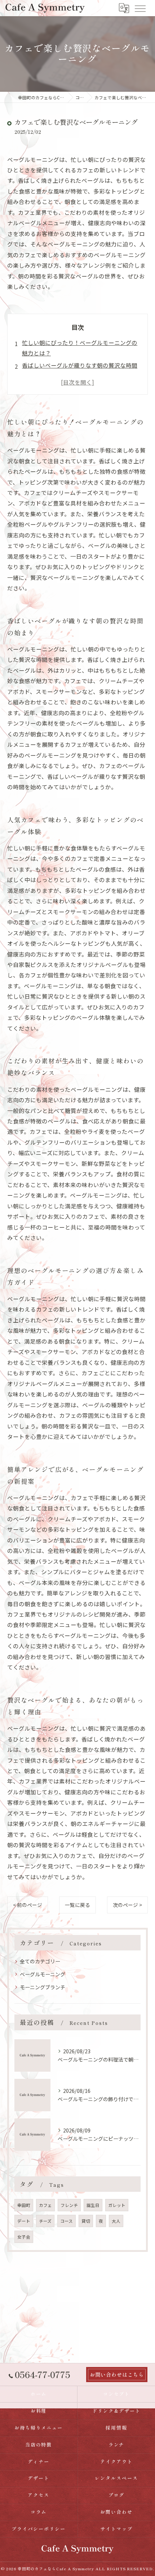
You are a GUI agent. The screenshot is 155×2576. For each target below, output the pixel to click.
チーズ (45, 2221)
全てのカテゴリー (40, 1961)
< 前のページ (28, 1905)
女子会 (24, 2237)
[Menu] (140, 8)
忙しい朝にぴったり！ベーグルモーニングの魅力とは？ (80, 348)
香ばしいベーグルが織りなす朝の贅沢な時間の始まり (80, 370)
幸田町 (24, 2205)
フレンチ (69, 2205)
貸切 (86, 2221)
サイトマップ (116, 2529)
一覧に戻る (77, 1905)
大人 (116, 2221)
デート (24, 2221)
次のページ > (127, 1905)
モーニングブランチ (43, 1987)
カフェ (45, 2205)
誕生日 (93, 2205)
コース (67, 2221)
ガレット (117, 2205)
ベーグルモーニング (43, 1974)
